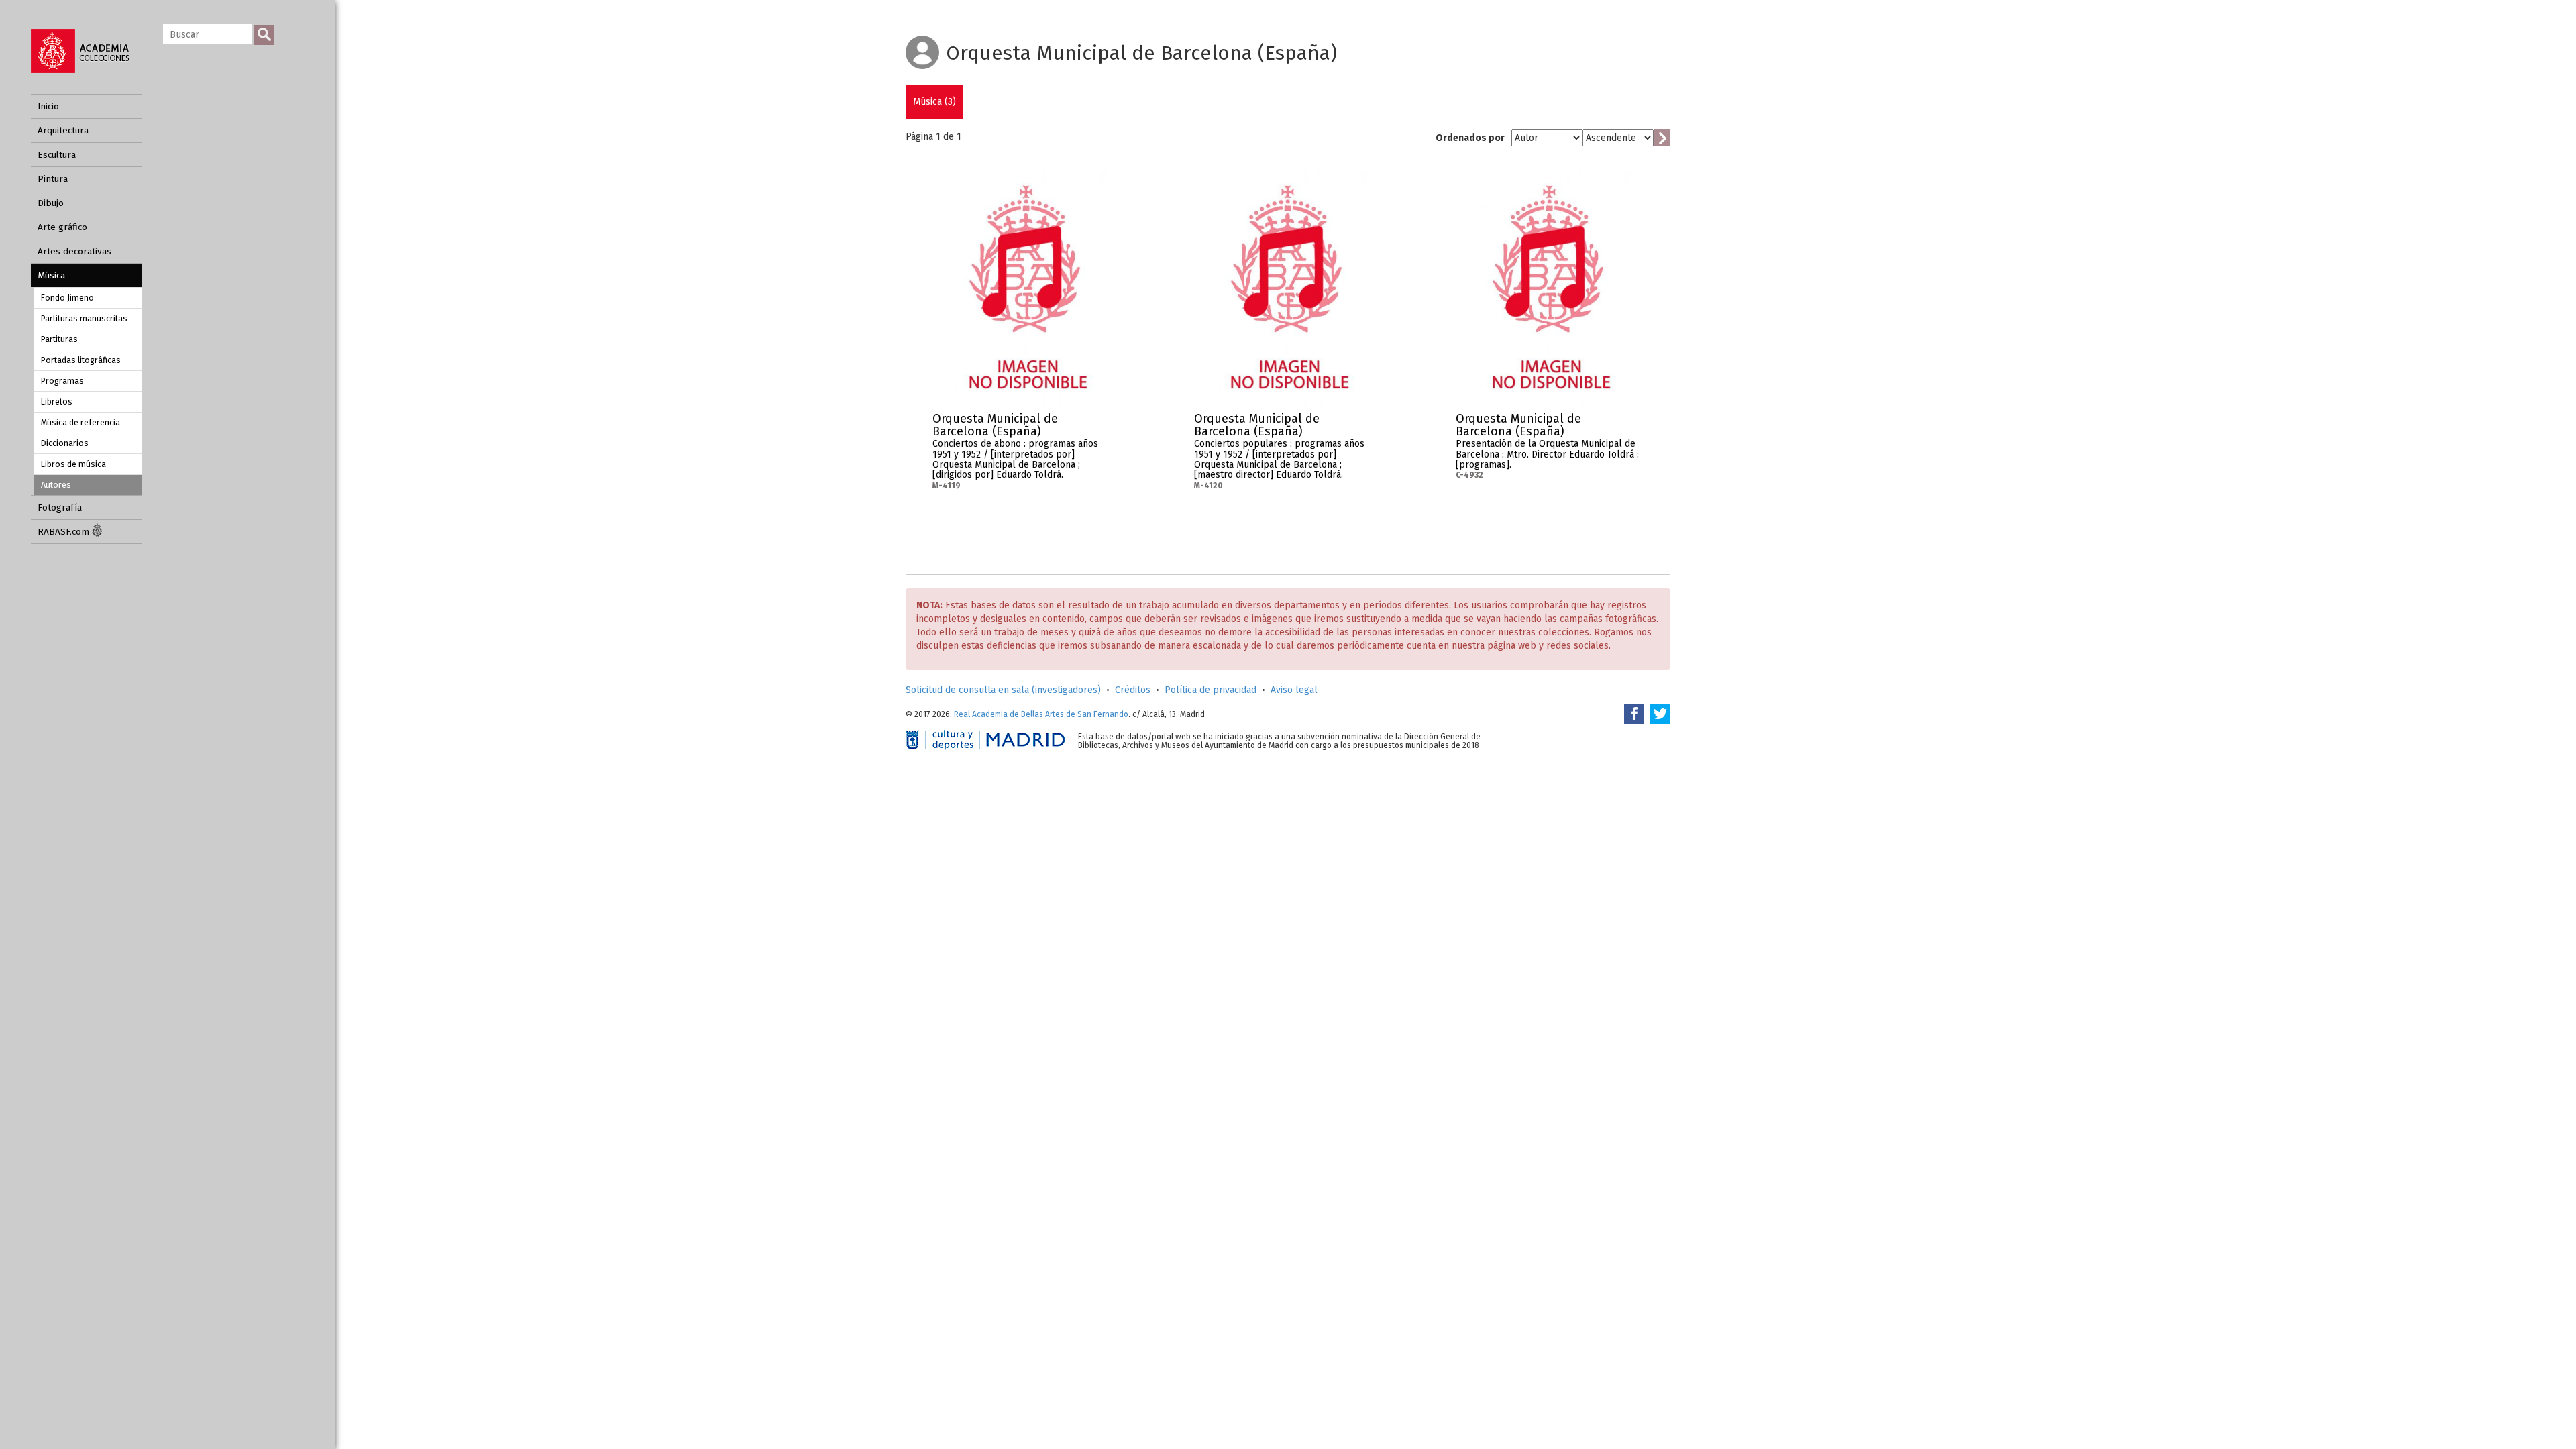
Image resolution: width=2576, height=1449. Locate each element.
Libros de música (73, 464)
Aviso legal (1294, 690)
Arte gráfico (62, 227)
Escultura (57, 155)
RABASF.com (65, 532)
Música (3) (934, 102)
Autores (56, 485)
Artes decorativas (74, 251)
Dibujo (51, 203)
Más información (1107, 423)
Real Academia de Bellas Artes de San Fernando (1041, 714)
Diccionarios (65, 443)
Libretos (57, 401)
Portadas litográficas (81, 360)
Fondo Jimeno (67, 298)
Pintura (53, 179)
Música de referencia (80, 422)
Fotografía (60, 507)
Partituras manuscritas (84, 318)
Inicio (48, 106)
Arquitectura (63, 130)
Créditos (1133, 690)
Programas (62, 381)
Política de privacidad (1211, 690)
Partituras (59, 339)
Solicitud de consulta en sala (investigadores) (1003, 690)
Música (51, 275)
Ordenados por (1470, 138)
